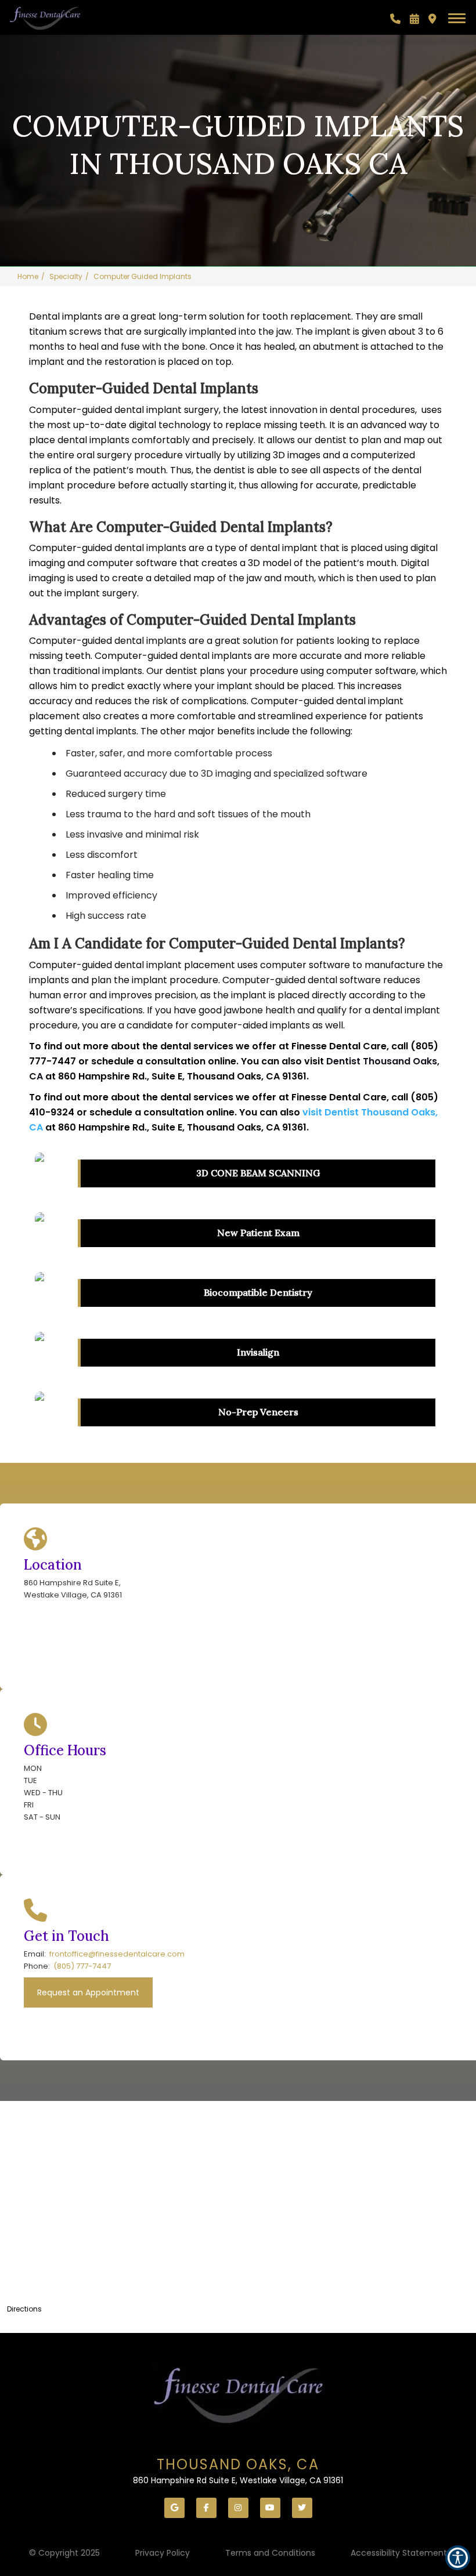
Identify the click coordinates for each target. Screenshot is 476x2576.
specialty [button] (66, 276)
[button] (395, 19)
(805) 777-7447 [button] (82, 1966)
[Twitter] (302, 2508)
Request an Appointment (88, 1992)
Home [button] (28, 276)
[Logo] (238, 2394)
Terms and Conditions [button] (270, 2553)
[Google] (174, 2508)
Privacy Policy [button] (163, 2553)
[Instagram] (238, 2508)
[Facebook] (206, 2508)
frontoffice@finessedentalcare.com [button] (117, 1954)
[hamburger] (461, 16)
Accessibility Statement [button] (399, 2553)
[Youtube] (270, 2508)
